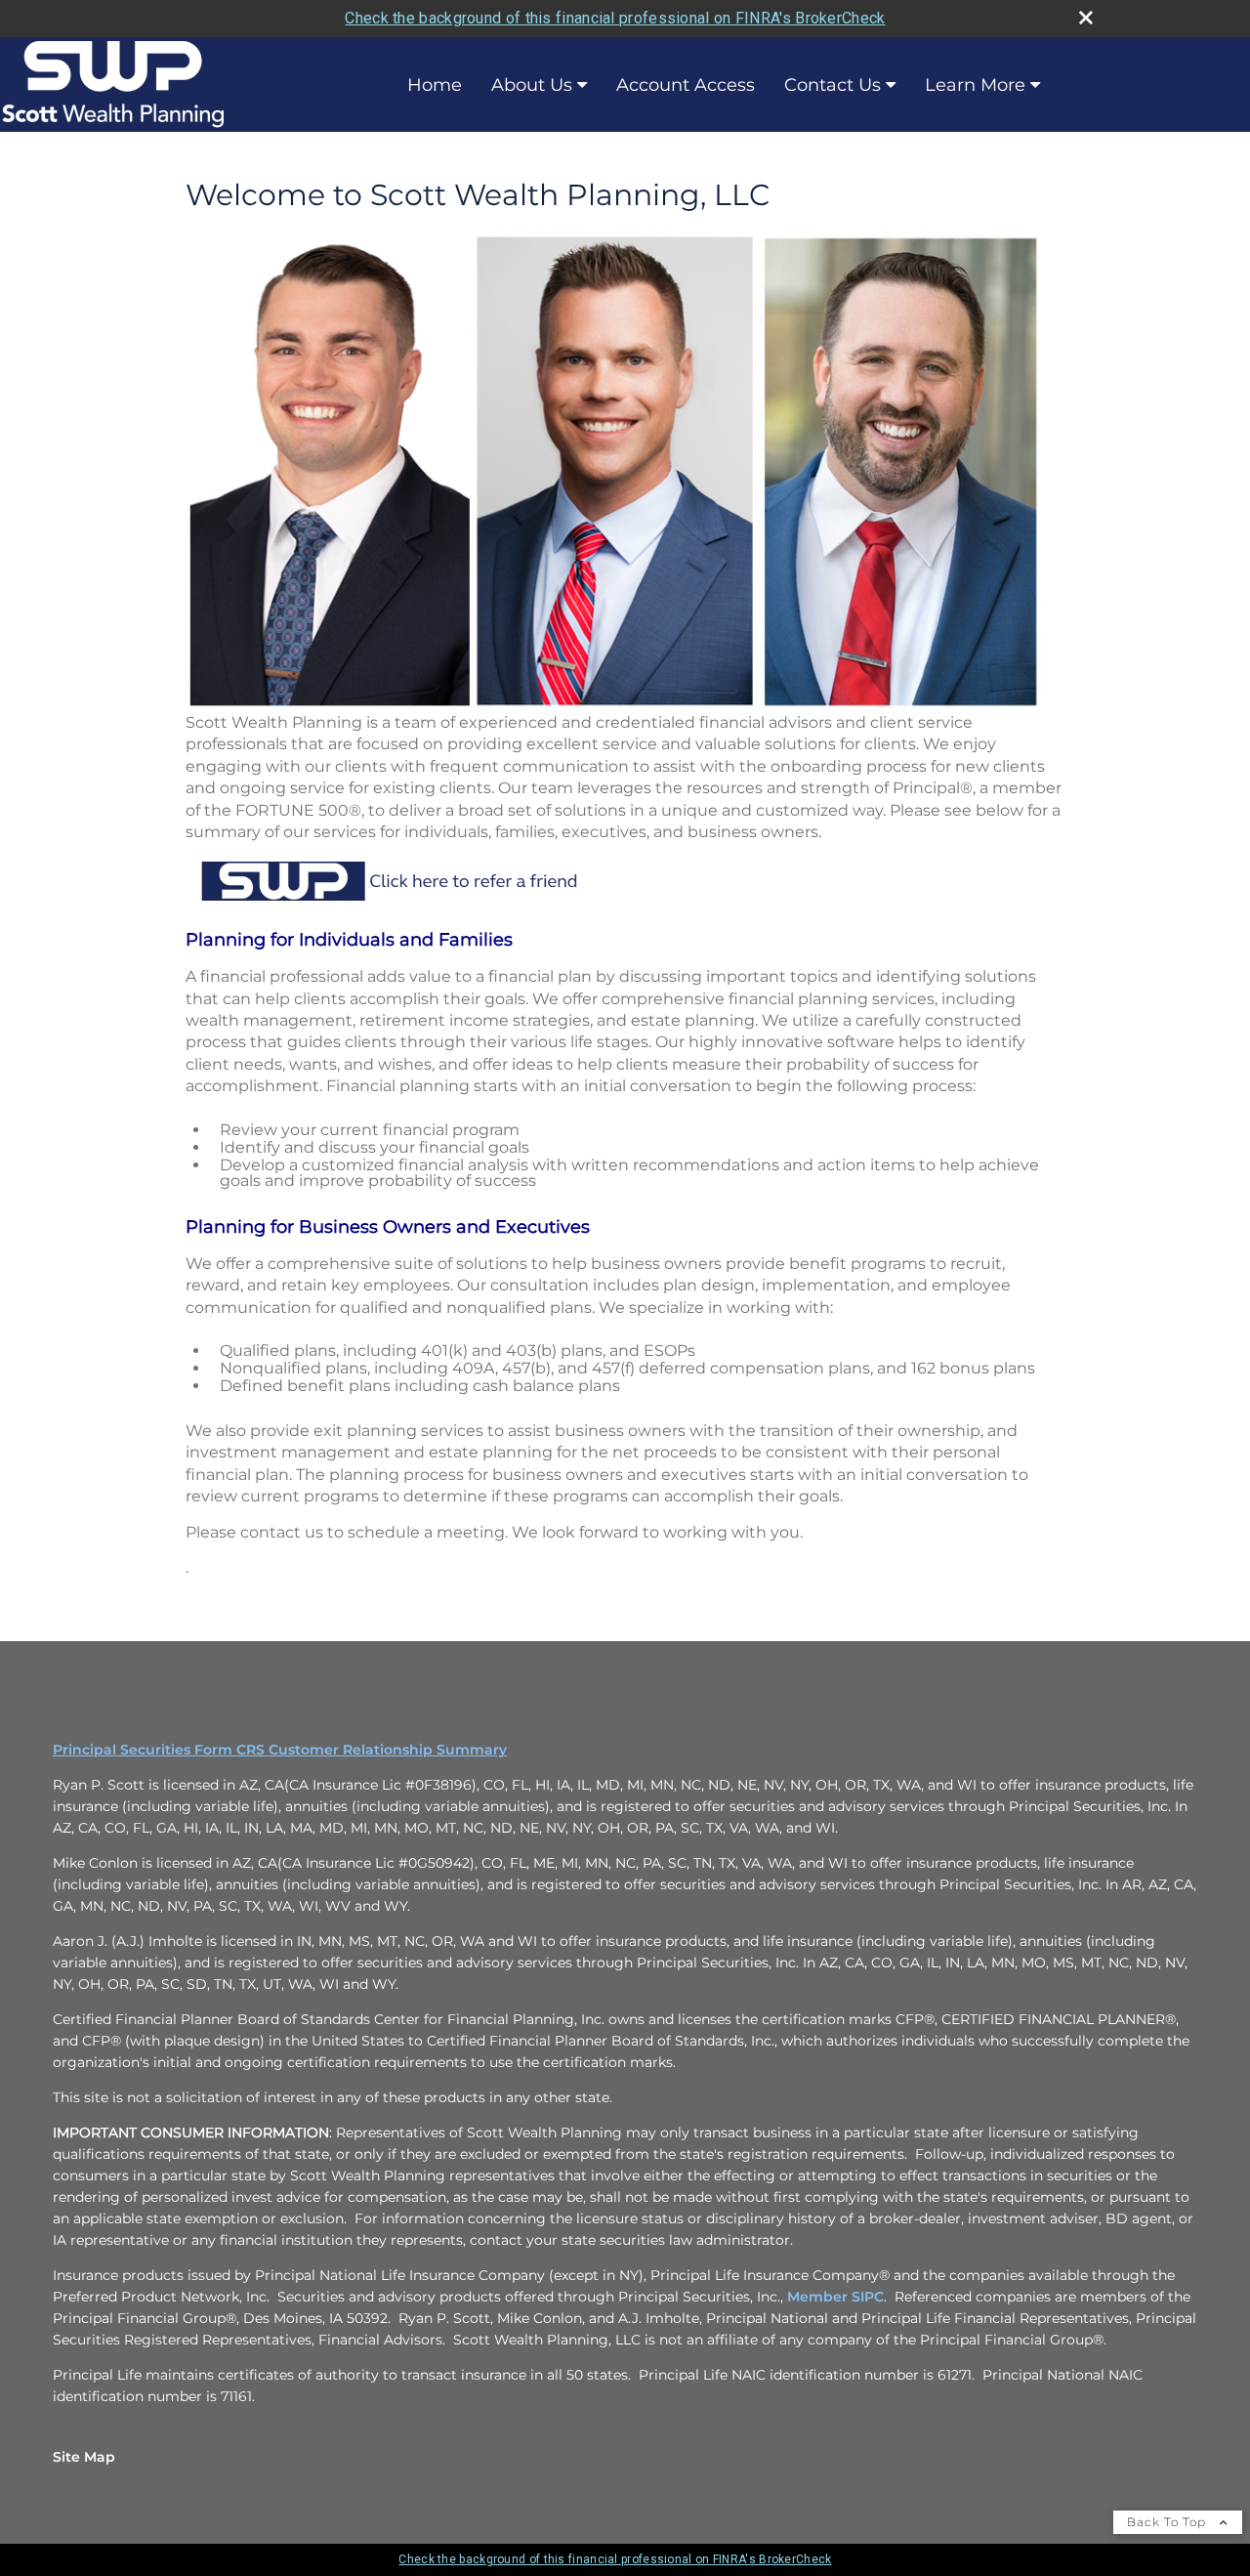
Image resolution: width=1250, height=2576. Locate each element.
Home (435, 85)
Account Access (686, 85)
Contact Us (833, 85)
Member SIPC (835, 2297)
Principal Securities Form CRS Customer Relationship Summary (280, 1750)
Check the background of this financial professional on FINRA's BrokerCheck (615, 18)
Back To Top (1168, 2522)
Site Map (84, 2457)
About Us (532, 85)
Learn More (975, 85)
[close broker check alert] (1086, 18)
